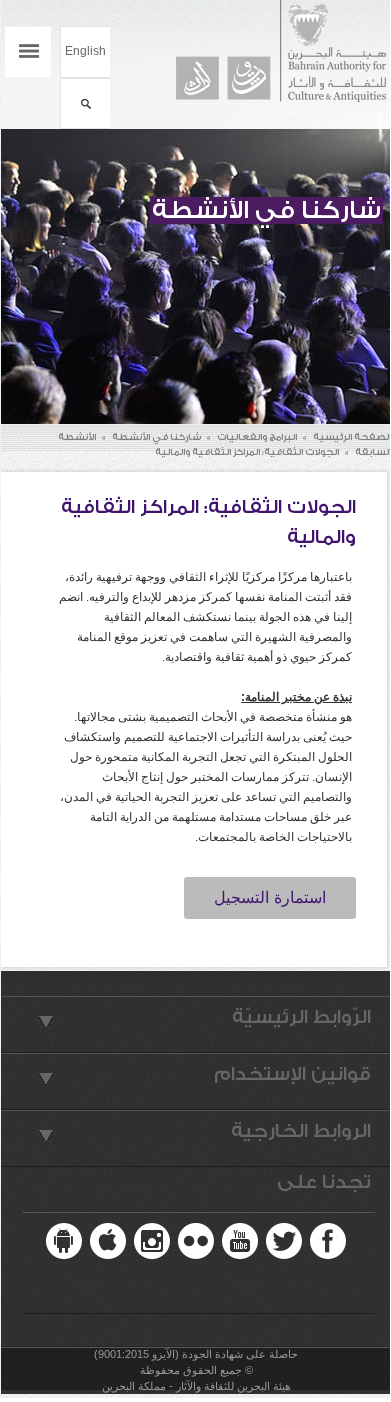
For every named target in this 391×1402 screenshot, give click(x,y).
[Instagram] (152, 1241)
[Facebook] (328, 1241)
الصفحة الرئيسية (352, 437)
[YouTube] (240, 1241)
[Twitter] (284, 1241)
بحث (85, 103)
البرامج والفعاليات (257, 437)
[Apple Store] (108, 1241)
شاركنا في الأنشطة (156, 437)
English (85, 51)
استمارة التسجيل (270, 897)
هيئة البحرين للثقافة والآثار (271, 51)
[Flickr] (196, 1241)
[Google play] (64, 1241)
